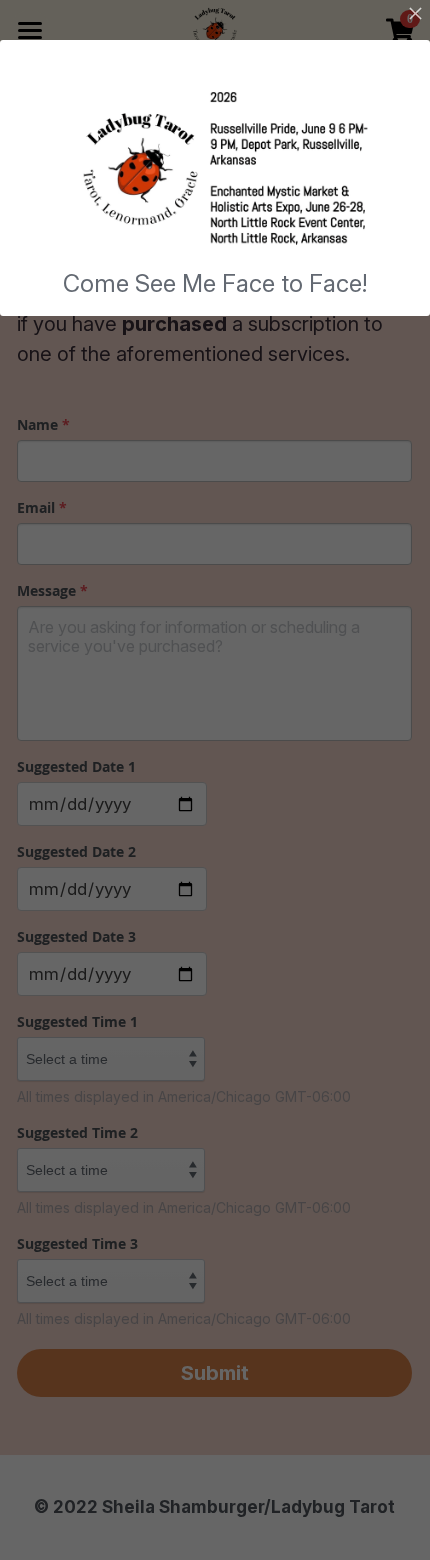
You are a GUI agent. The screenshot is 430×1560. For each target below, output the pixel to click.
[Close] (415, 15)
